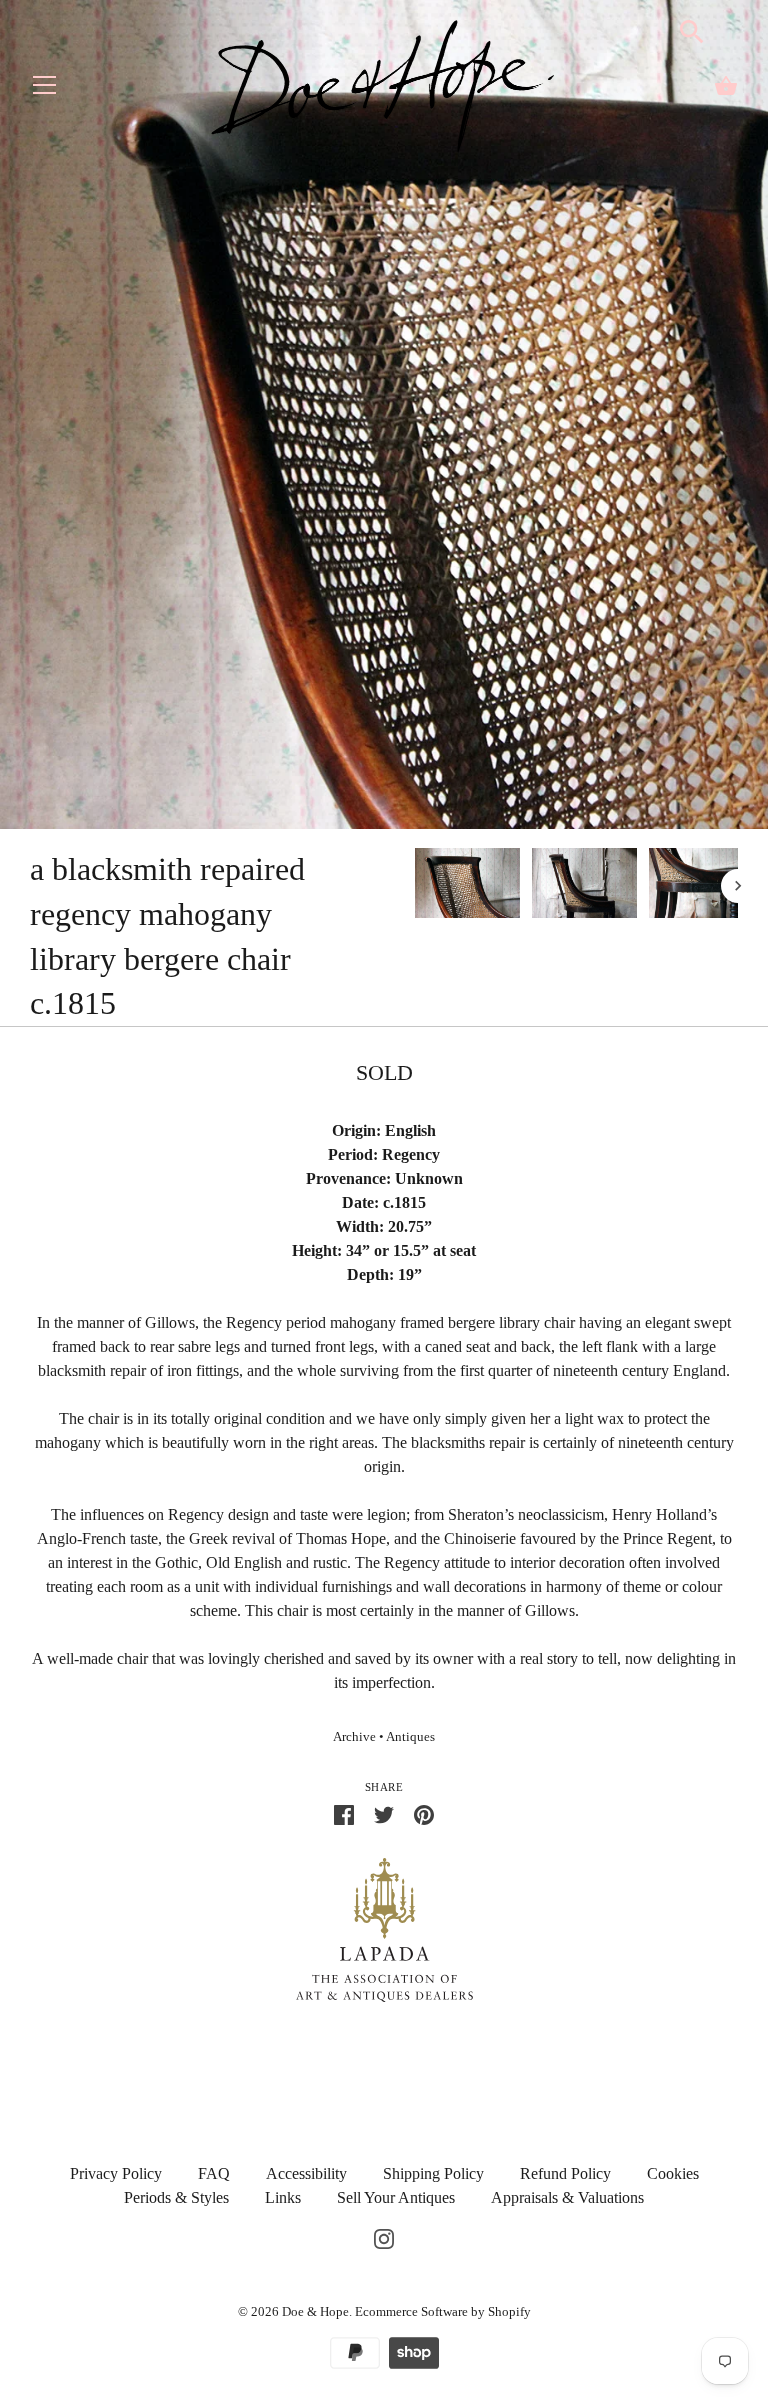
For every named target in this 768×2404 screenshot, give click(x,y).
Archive (354, 1737)
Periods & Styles (176, 2197)
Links (283, 2197)
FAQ (214, 2173)
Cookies (673, 2173)
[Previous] (414, 886)
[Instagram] (384, 2237)
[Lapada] (384, 1928)
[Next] (738, 886)
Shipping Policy (433, 2173)
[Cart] (726, 86)
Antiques (410, 1737)
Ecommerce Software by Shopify (443, 2311)
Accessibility (306, 2173)
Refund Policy (565, 2173)
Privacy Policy (116, 2173)
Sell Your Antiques (396, 2197)
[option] (467, 886)
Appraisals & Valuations (567, 2197)
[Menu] (45, 89)
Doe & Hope (315, 2311)
